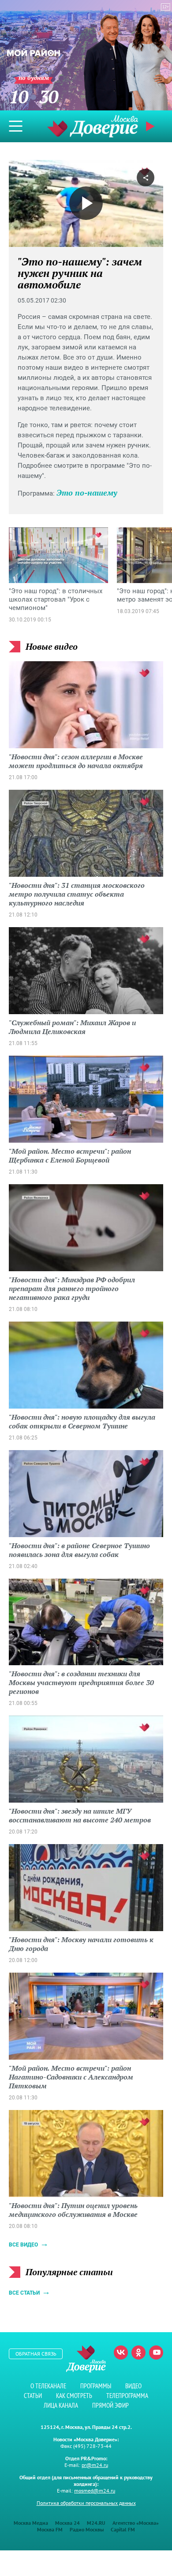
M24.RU (96, 2523)
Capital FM (123, 2529)
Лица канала (61, 2405)
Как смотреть (74, 2396)
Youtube (156, 2352)
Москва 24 (67, 2523)
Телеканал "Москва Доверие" (93, 126)
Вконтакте (121, 2352)
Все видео (23, 2245)
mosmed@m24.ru (95, 2491)
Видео (133, 2386)
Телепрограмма (127, 2396)
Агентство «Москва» (136, 2523)
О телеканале (48, 2386)
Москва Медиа (31, 2523)
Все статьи (24, 2293)
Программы (96, 2386)
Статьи (33, 2396)
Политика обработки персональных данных (86, 2503)
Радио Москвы (87, 2529)
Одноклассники (138, 2352)
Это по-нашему (87, 492)
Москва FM (50, 2529)
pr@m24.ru (95, 2465)
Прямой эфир (110, 2405)
